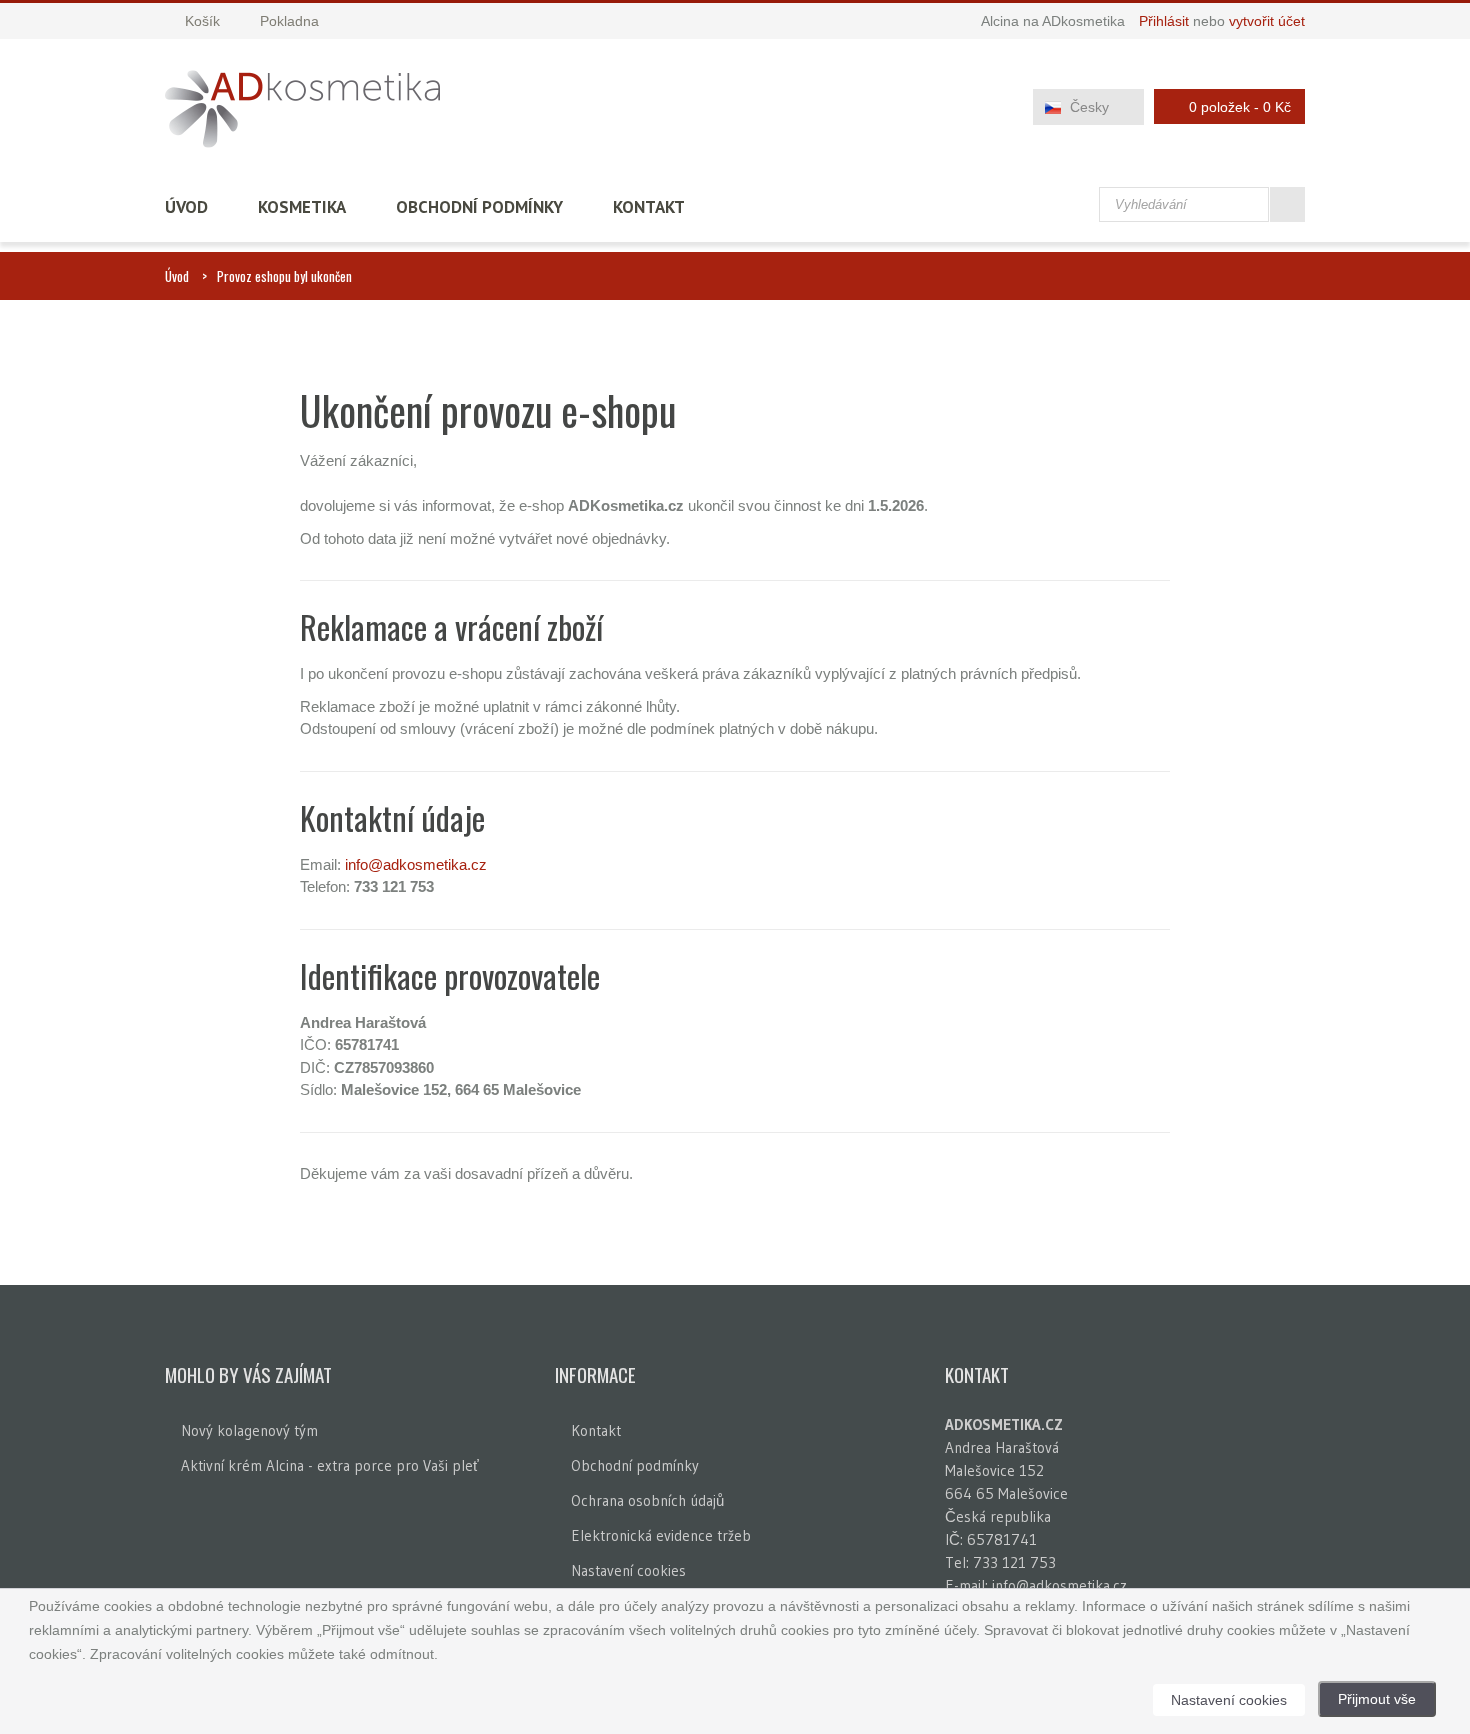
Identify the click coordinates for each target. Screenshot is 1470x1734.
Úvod (186, 207)
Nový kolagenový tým (249, 1430)
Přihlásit (1164, 21)
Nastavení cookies (628, 1570)
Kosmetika (302, 207)
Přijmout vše (1377, 1699)
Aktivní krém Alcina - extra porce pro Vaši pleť (330, 1465)
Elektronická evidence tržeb (661, 1535)
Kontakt (649, 207)
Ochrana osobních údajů (647, 1500)
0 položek (1240, 107)
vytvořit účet (1267, 21)
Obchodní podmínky (479, 207)
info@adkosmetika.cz (416, 864)
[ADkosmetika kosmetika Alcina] (302, 109)
